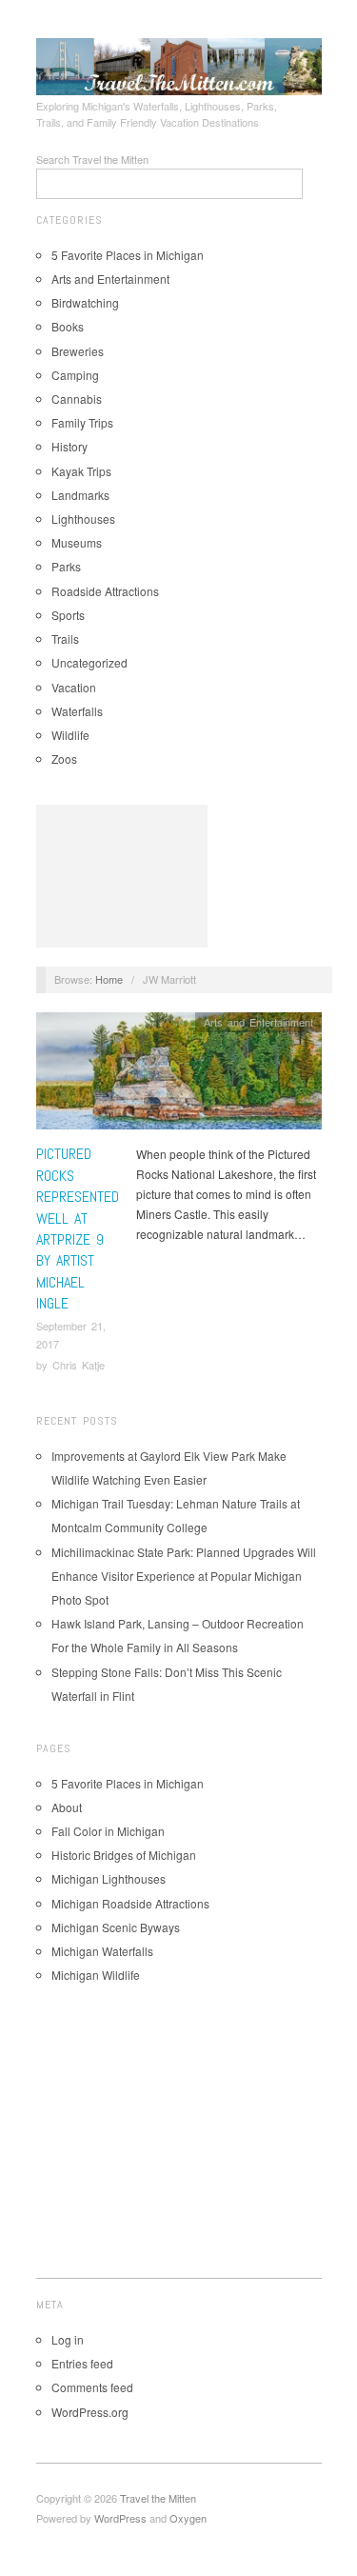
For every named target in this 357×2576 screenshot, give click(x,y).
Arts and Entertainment (110, 279)
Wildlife (70, 735)
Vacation (74, 687)
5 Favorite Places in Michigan (128, 255)
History (69, 446)
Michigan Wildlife (96, 1975)
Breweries (78, 351)
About (67, 1807)
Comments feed (92, 2387)
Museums (77, 542)
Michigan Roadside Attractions (130, 1903)
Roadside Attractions (105, 591)
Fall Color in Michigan (108, 1831)
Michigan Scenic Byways (116, 1927)
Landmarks (80, 495)
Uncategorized (89, 662)
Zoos (64, 759)
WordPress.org (90, 2412)
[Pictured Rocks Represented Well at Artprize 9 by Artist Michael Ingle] (179, 1076)
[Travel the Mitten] (179, 64)
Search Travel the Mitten (92, 159)
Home (109, 979)
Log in (68, 2339)
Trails (65, 639)
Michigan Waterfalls (102, 1951)
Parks (66, 566)
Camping (75, 375)
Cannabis (77, 399)
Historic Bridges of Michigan (124, 1855)
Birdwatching (85, 302)
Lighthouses (83, 519)
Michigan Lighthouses (109, 1878)
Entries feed (82, 2363)
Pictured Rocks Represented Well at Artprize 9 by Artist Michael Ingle (78, 1228)
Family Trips (82, 422)
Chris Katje (79, 1365)
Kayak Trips (81, 471)
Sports (68, 615)
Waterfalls (77, 711)
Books (68, 326)
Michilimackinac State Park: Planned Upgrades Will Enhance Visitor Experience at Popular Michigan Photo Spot (184, 1576)
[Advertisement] (122, 876)
